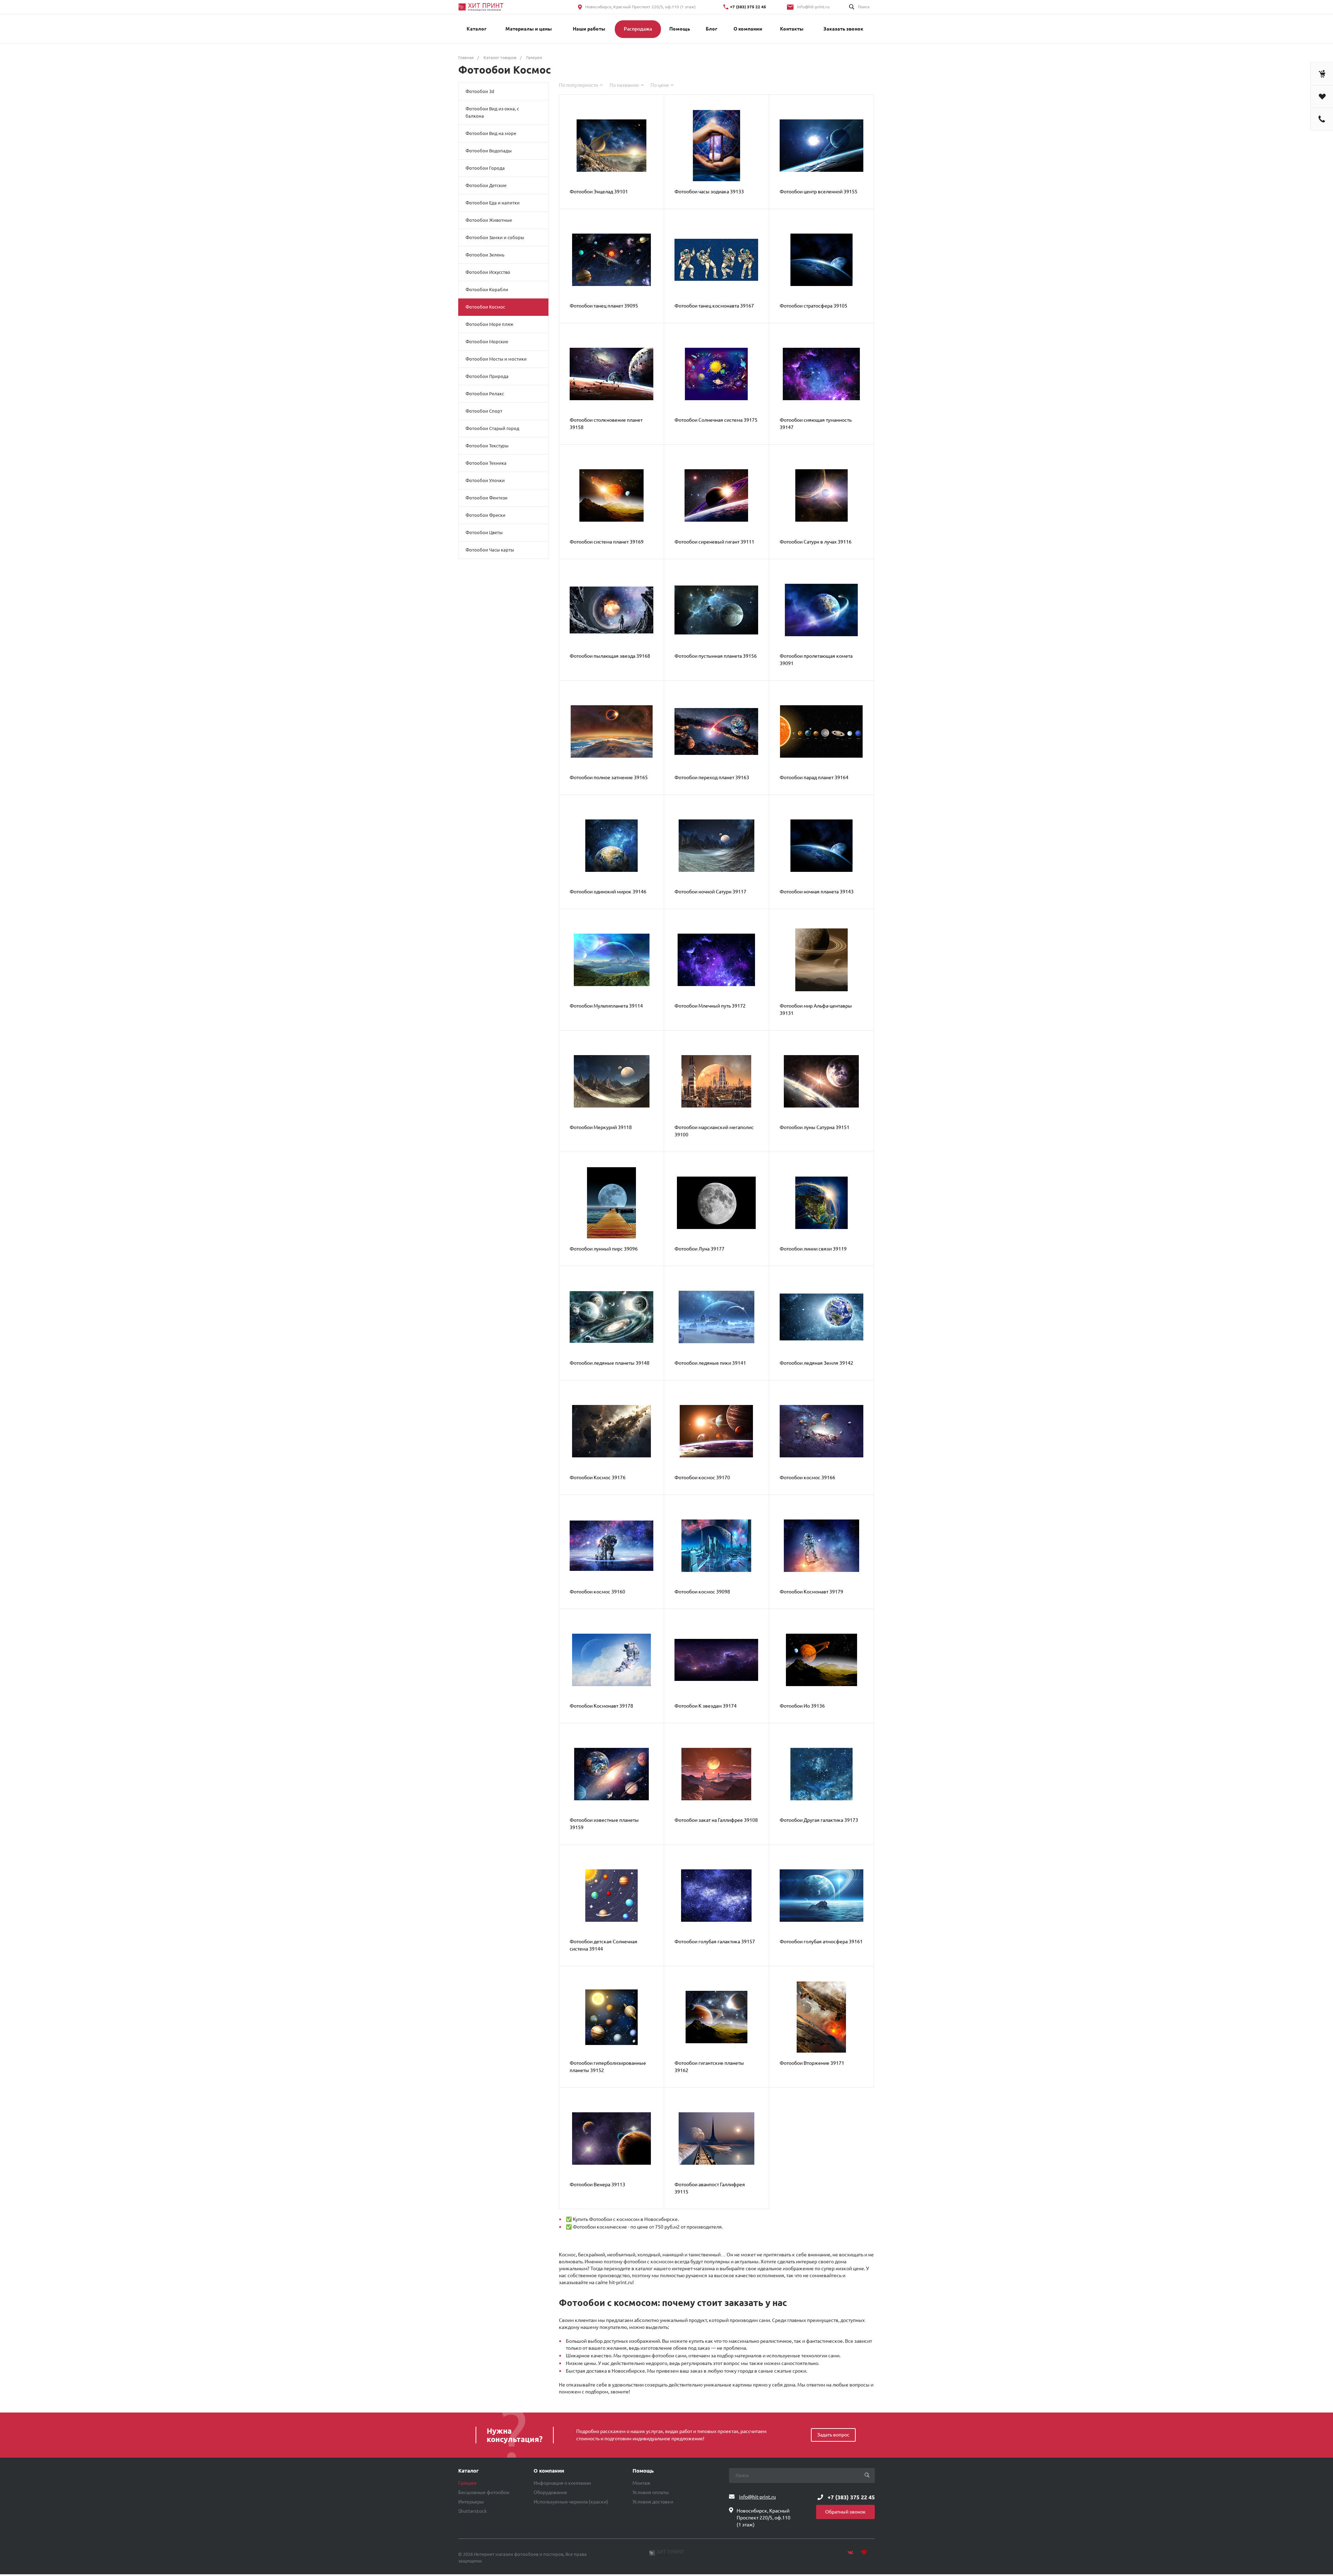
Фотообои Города (485, 168)
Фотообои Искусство (488, 272)
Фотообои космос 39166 (807, 1478)
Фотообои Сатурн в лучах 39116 (816, 542)
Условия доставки (653, 2502)
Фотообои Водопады (489, 151)
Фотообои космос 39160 (597, 1592)
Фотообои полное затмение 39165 (609, 777)
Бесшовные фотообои (484, 2492)
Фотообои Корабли (487, 289)
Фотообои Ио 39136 (802, 1706)
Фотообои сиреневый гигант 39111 (714, 542)
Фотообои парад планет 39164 (814, 777)
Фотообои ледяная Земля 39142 (816, 1363)
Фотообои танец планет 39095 (604, 306)
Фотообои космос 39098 (702, 1592)
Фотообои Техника (486, 463)
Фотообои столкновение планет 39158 (606, 424)
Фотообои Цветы (484, 532)
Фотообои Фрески (485, 515)
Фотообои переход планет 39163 (712, 777)
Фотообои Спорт (484, 411)
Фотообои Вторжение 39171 (812, 2063)
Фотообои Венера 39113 (597, 2184)
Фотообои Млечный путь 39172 (710, 1006)
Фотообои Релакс (485, 394)
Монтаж (642, 2483)
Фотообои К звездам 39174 (706, 1706)
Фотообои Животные (489, 220)
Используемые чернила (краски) (571, 2502)
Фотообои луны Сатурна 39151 (815, 1127)
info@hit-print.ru (813, 7)
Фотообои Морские (487, 342)
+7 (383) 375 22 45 (748, 7)
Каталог (468, 2471)
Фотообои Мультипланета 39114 (606, 1006)
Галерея (467, 2483)
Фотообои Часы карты (490, 550)
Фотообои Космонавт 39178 (601, 1706)
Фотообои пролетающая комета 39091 (816, 660)
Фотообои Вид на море (491, 133)
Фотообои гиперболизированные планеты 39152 (608, 2067)
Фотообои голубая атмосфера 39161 (821, 1942)
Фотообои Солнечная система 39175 (716, 420)
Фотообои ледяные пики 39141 (710, 1363)
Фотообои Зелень (485, 255)
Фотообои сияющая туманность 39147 (816, 424)
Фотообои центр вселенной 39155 (819, 192)
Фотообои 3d (480, 91)
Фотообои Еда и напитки (493, 203)
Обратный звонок (845, 2512)
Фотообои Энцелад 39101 (599, 192)
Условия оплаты (651, 2492)
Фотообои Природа (487, 376)
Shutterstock (472, 2511)
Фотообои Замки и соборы (495, 237)
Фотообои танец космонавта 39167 (714, 306)
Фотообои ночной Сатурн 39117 (710, 892)
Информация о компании (562, 2483)
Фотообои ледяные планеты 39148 (610, 1363)
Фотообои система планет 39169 (607, 542)
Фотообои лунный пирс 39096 (604, 1249)
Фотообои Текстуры (487, 446)
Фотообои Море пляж (489, 324)
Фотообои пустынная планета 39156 (716, 656)
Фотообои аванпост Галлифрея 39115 (710, 2188)
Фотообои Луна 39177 (699, 1249)
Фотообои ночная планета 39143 (817, 892)
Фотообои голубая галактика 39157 (715, 1942)
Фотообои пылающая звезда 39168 (610, 656)
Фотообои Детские (486, 185)
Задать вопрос (833, 2435)
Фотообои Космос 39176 (598, 1478)
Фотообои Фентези (487, 498)
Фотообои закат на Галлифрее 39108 (716, 1820)
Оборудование (550, 2492)
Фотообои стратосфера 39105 (814, 306)
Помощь (643, 2471)
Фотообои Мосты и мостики (496, 359)
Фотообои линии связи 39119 (813, 1249)
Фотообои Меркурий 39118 (601, 1127)
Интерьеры (471, 2502)
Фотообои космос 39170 (702, 1478)
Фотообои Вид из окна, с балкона (492, 112)
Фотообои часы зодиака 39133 (709, 192)
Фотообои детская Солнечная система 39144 (603, 1945)
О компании (549, 2471)
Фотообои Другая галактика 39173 (819, 1820)
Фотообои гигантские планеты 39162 (709, 2067)
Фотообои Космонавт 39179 (811, 1592)
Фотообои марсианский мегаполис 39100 (714, 1131)
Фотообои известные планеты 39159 (604, 1824)
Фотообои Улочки (485, 480)
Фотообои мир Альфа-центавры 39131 (816, 1009)
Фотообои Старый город (492, 428)
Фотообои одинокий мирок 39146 (608, 892)
